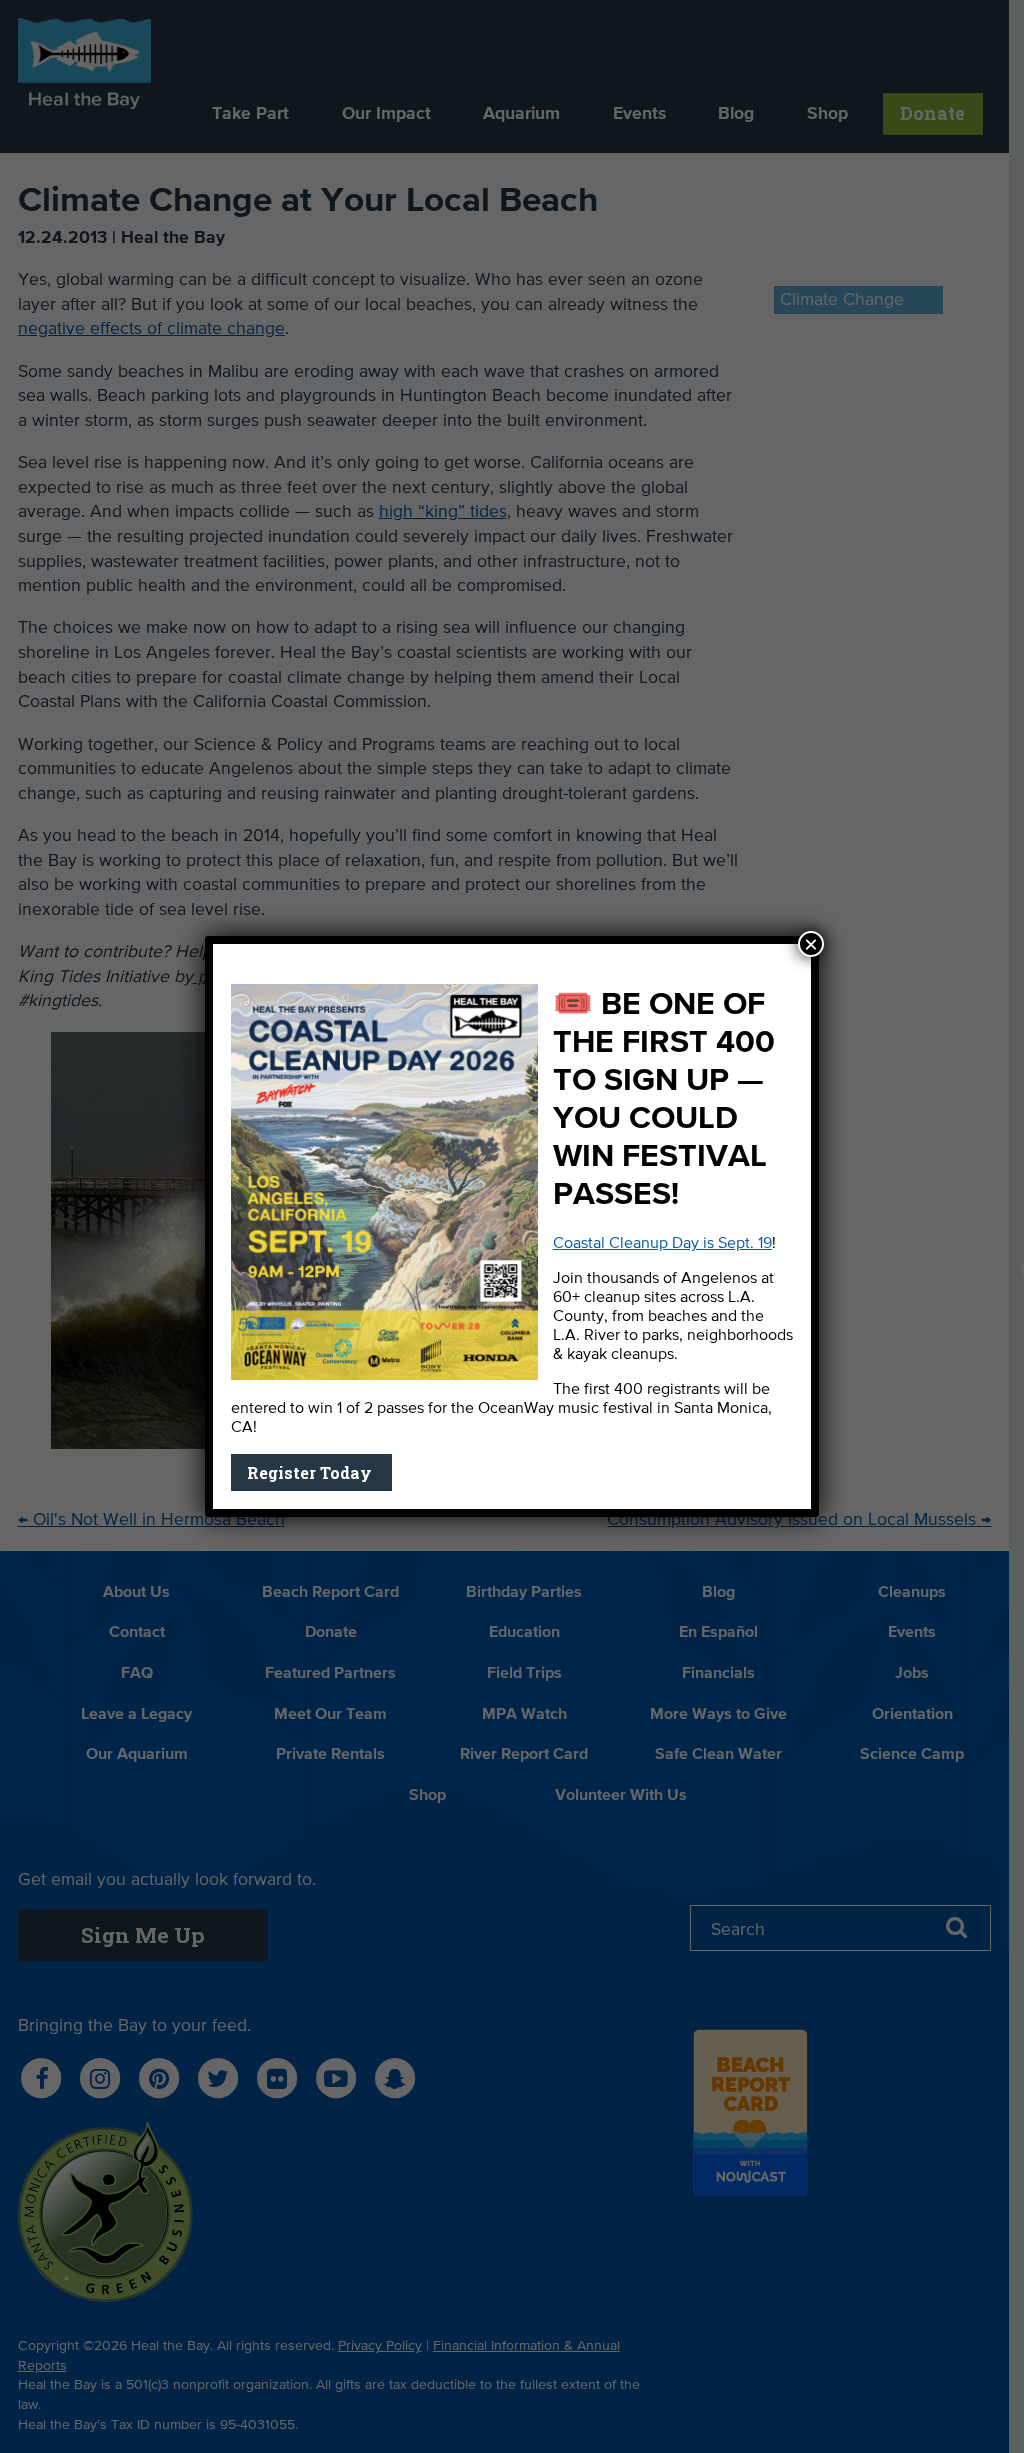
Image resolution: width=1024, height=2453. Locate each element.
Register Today (311, 1472)
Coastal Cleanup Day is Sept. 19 (662, 1244)
